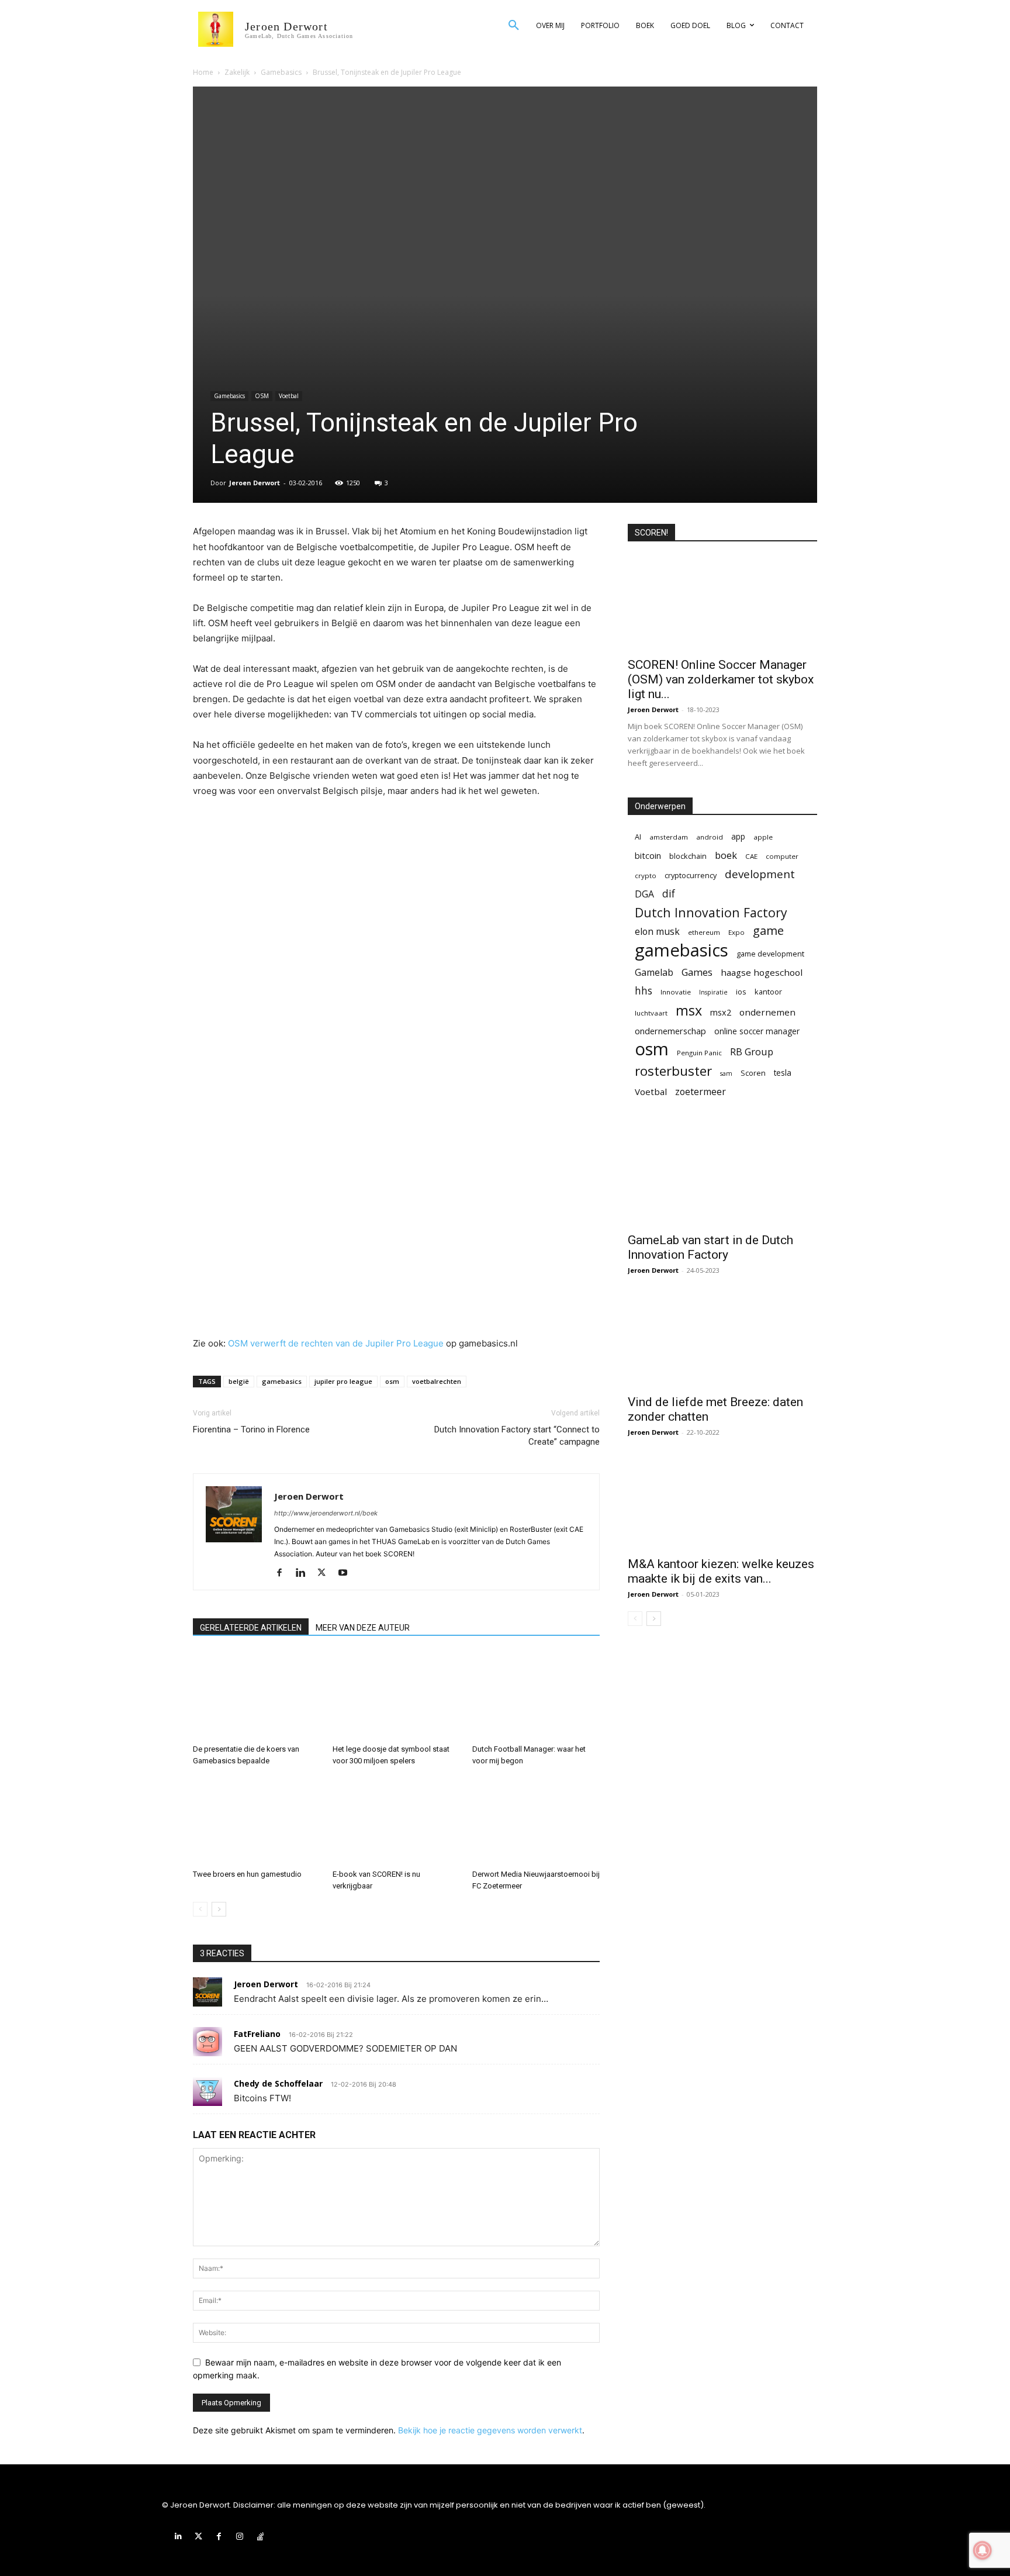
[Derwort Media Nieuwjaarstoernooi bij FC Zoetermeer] (536, 1821)
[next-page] (219, 1909)
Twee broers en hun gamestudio (247, 1874)
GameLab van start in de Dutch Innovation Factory (710, 1247)
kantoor (768, 992)
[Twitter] (326, 1573)
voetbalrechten (437, 1381)
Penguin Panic (699, 1053)
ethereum (704, 932)
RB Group (752, 1052)
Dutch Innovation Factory (711, 912)
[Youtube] (347, 1573)
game (768, 930)
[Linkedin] (305, 1573)
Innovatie (676, 992)
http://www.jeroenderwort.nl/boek (326, 1513)
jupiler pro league (343, 1381)
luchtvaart (651, 1013)
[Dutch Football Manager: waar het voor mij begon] (536, 1696)
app (738, 836)
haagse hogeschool (762, 972)
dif (669, 894)
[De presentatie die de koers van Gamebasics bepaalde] (257, 1696)
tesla (783, 1073)
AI (638, 837)
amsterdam (669, 837)
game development (770, 954)
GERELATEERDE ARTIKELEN (251, 1628)
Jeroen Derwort (255, 483)
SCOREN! (651, 533)
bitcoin (648, 856)
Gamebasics (281, 72)
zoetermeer (701, 1092)
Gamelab (654, 973)
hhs (644, 991)
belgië (239, 1381)
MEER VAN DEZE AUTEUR (363, 1628)
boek (726, 855)
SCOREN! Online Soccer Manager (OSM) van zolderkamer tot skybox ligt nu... (721, 679)
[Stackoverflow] (260, 2537)
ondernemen (767, 1012)
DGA (644, 894)
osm (392, 1381)
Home (203, 72)
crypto (646, 876)
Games (697, 972)
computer (782, 856)
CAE (751, 856)
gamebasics (282, 1381)
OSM (262, 396)
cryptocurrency (691, 875)
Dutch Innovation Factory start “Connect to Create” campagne (517, 1436)
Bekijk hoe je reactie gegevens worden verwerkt (490, 2430)
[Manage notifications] (983, 2550)
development (760, 874)
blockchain (688, 856)
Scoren (753, 1073)
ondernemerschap (670, 1031)
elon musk (657, 932)
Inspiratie (713, 992)
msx (689, 1011)
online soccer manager (757, 1031)
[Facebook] (284, 1573)
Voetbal (289, 396)
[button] (514, 26)
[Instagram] (240, 2537)
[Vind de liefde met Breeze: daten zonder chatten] (722, 1341)
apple (763, 837)
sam (726, 1073)
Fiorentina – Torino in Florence (251, 1429)
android (710, 837)
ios (741, 992)
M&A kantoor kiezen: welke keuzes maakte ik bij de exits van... (721, 1571)
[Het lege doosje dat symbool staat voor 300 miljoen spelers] (396, 1696)
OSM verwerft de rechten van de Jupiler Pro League (336, 1343)
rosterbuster (673, 1071)
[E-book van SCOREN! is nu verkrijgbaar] (396, 1821)
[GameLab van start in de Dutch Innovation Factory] (722, 1179)
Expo (736, 932)
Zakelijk (237, 72)
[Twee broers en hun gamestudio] (257, 1821)
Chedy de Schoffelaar (278, 2083)
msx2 (721, 1012)
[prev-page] (200, 1909)
